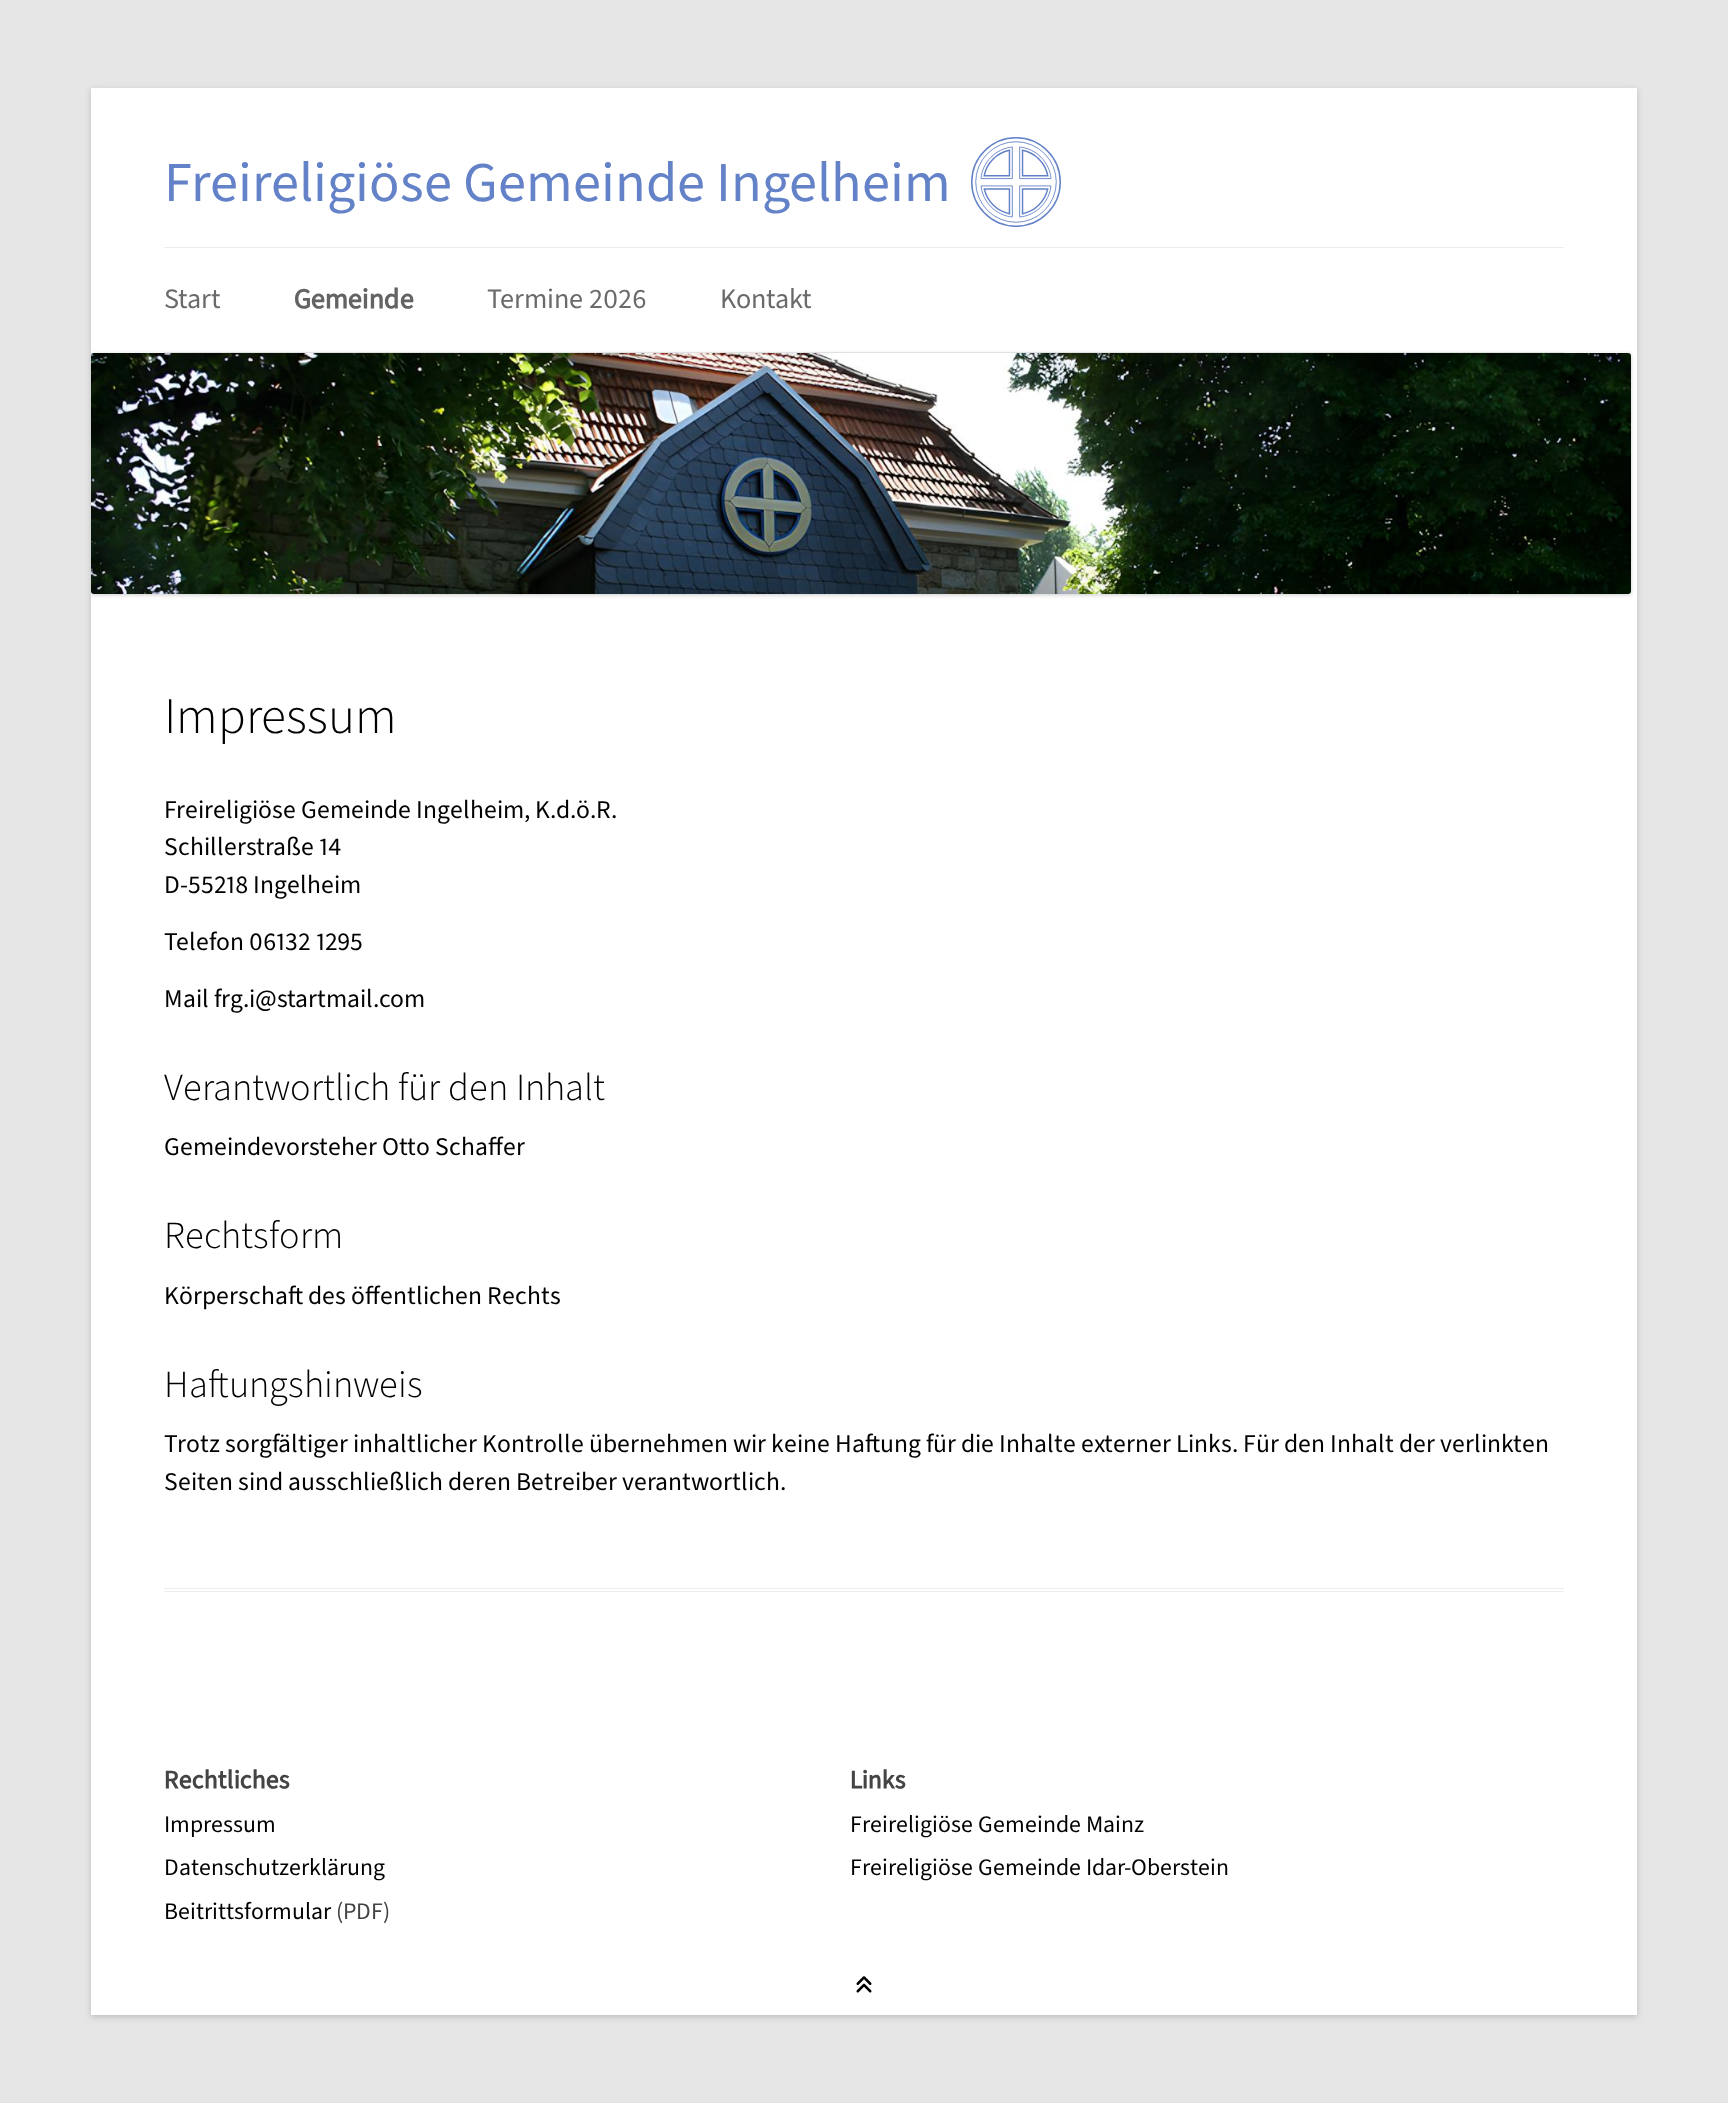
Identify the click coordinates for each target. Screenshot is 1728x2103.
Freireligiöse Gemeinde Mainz (997, 1825)
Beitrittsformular (247, 1912)
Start (192, 299)
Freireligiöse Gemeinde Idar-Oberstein (1039, 1868)
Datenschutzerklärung (274, 1868)
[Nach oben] (864, 1985)
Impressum (220, 1825)
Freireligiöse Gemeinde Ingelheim (557, 183)
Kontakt (766, 299)
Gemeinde (354, 299)
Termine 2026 (567, 299)
